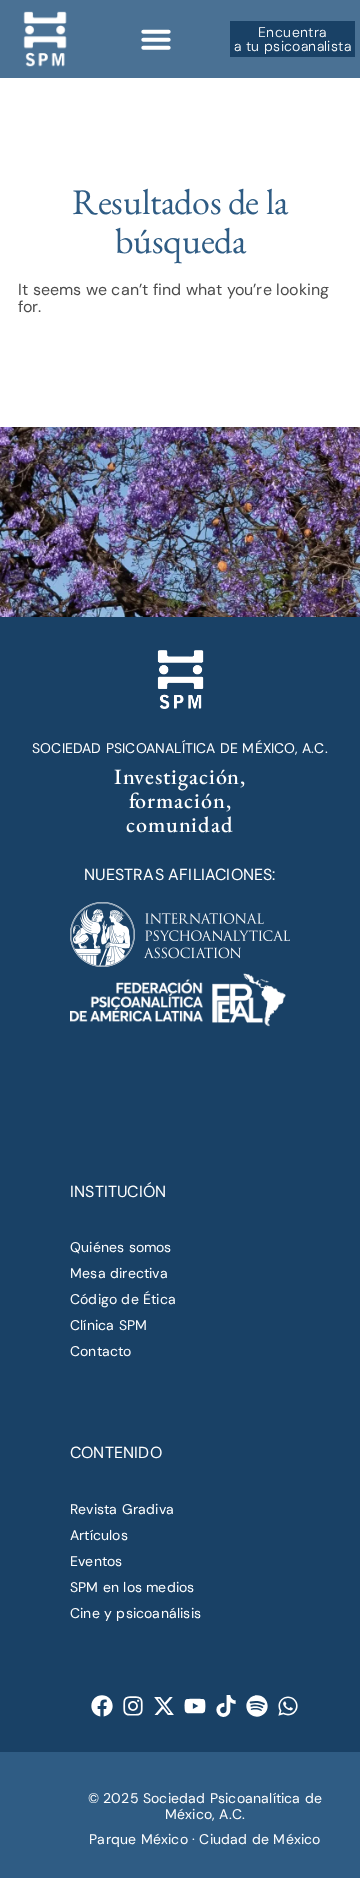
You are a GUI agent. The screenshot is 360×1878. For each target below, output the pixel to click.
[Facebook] (102, 1706)
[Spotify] (257, 1706)
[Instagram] (133, 1706)
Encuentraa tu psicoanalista (292, 39)
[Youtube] (195, 1706)
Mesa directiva (119, 1273)
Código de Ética (123, 1299)
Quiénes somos (121, 1247)
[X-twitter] (164, 1706)
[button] (156, 39)
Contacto (101, 1351)
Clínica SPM (108, 1325)
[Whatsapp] (288, 1706)
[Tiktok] (226, 1706)
